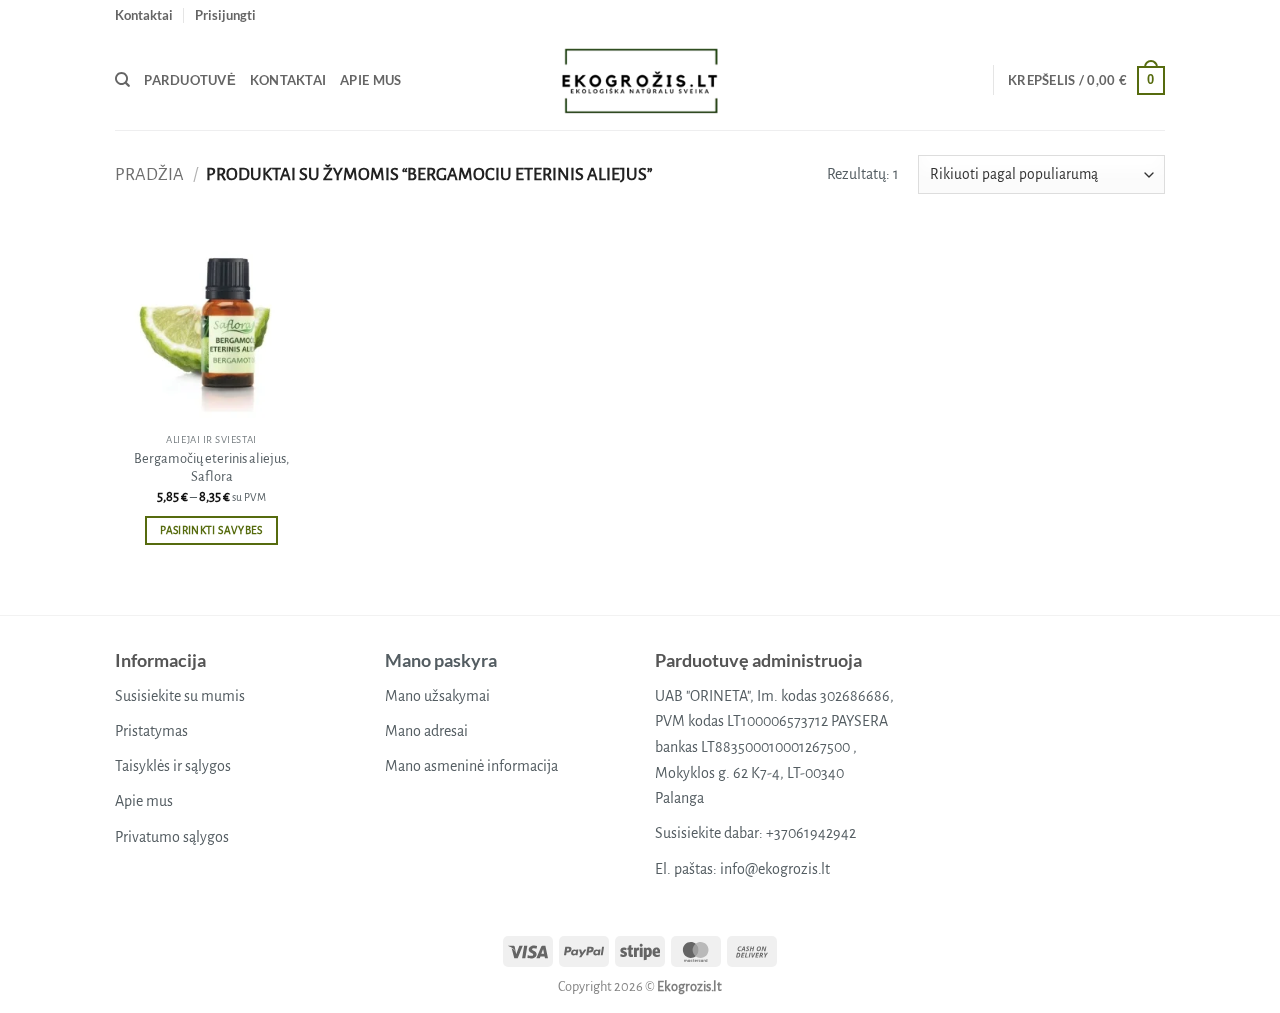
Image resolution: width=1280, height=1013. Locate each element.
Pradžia (149, 174)
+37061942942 (811, 833)
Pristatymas (151, 731)
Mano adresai (426, 731)
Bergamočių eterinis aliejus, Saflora (211, 468)
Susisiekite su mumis (180, 696)
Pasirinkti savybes (211, 530)
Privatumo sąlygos (172, 837)
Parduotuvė (190, 80)
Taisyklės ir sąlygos (173, 766)
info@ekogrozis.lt (775, 869)
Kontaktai (144, 15)
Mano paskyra (441, 660)
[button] (225, 15)
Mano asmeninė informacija (471, 766)
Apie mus (370, 80)
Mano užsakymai (437, 696)
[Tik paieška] (122, 80)
